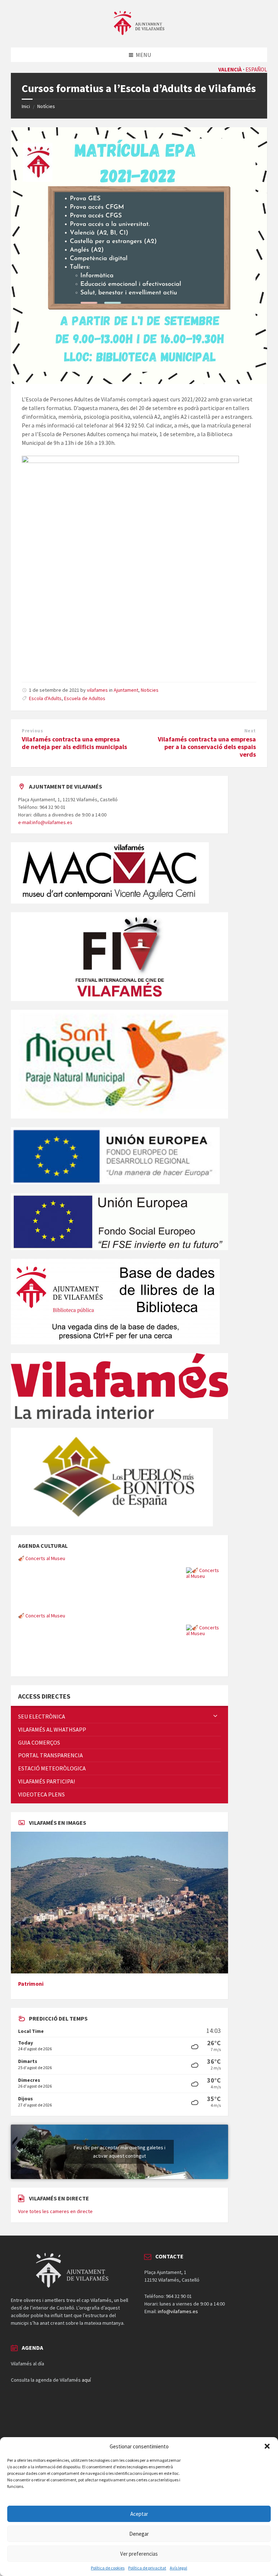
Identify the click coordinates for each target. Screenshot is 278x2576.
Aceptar (139, 2514)
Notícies (46, 106)
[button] (267, 2446)
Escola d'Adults (45, 698)
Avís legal (178, 2568)
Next (250, 731)
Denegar (139, 2534)
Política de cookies (108, 2568)
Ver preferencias (139, 2554)
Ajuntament (126, 690)
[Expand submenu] (215, 1716)
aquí (86, 2380)
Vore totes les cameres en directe (55, 2211)
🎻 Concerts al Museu (42, 1558)
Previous (32, 731)
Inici (26, 106)
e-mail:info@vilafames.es (45, 822)
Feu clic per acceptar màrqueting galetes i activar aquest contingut (120, 2152)
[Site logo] (139, 33)
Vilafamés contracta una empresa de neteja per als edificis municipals (74, 743)
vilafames (97, 690)
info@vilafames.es (178, 2311)
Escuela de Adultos (85, 698)
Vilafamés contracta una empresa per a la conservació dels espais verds (207, 747)
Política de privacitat (147, 2568)
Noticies (150, 690)
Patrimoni (31, 1984)
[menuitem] (119, 1717)
